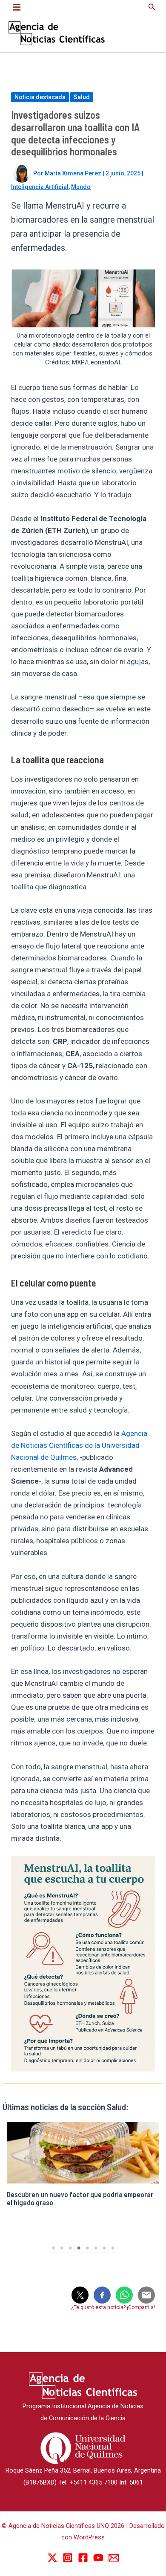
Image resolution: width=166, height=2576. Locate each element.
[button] (152, 7)
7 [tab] (104, 2248)
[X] (52, 2558)
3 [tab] (70, 2248)
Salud (82, 97)
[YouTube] (98, 2558)
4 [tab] (79, 2248)
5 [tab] (87, 2248)
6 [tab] (96, 2248)
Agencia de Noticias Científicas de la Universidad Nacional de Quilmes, (79, 1445)
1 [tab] (53, 2248)
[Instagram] (68, 2558)
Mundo (81, 187)
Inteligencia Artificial (40, 187)
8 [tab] (113, 2248)
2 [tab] (62, 2248)
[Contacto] (114, 2558)
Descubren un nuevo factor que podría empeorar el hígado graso (80, 2198)
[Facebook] (83, 2558)
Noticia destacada (40, 97)
